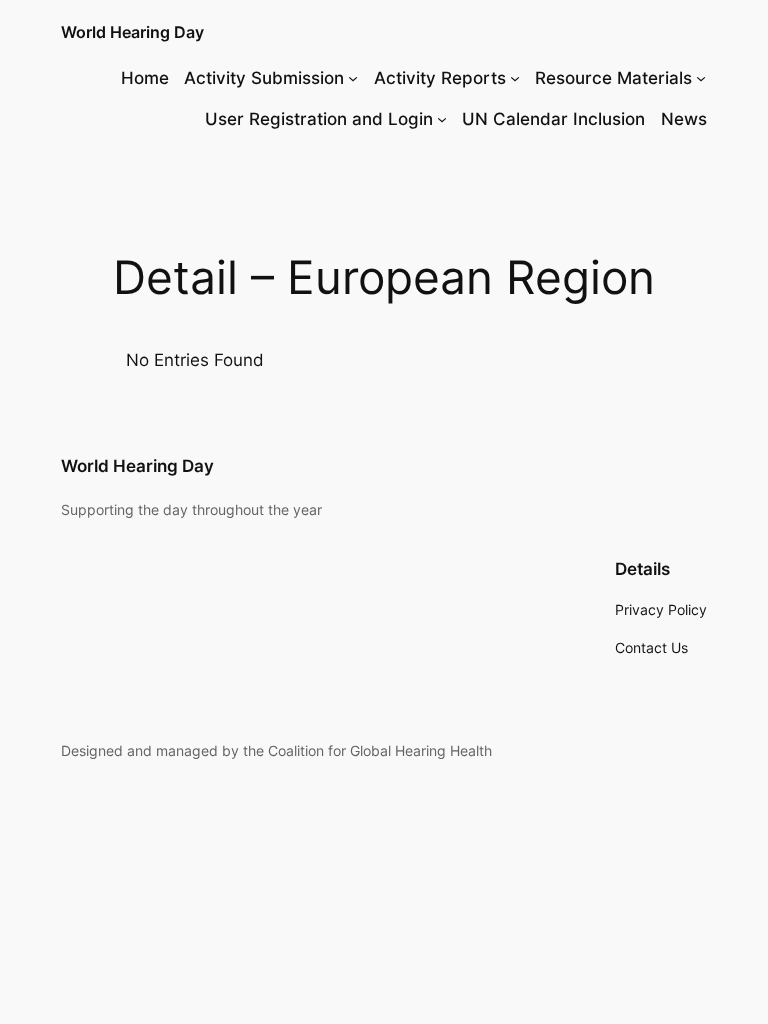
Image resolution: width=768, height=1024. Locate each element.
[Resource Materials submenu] (701, 78)
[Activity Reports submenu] (515, 78)
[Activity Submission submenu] (353, 78)
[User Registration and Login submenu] (442, 119)
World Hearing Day (132, 32)
